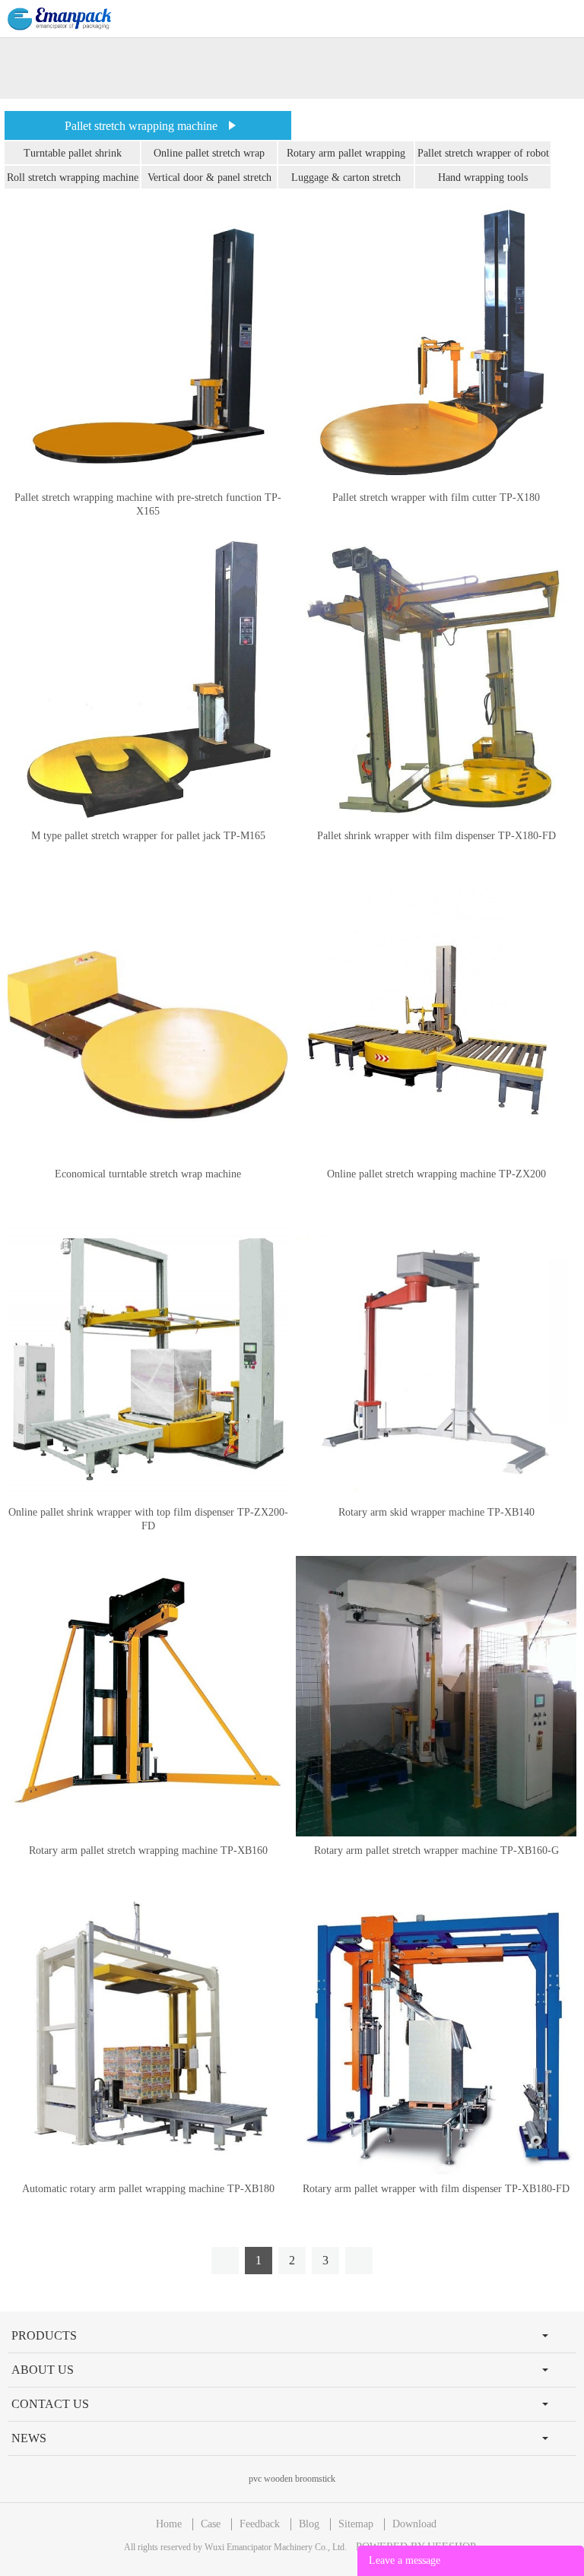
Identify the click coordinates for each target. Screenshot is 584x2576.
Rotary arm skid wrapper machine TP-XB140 (436, 1512)
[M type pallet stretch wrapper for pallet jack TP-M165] (148, 681)
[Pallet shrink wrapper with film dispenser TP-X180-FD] (436, 681)
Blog (309, 2524)
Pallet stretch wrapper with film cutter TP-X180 (436, 497)
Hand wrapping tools (483, 177)
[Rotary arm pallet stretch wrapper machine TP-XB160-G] (436, 1696)
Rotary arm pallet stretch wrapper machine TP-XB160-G (436, 1850)
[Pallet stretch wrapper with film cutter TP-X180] (436, 343)
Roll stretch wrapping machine (73, 177)
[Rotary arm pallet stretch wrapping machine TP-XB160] (148, 1696)
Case (211, 2524)
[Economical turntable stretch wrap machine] (148, 1020)
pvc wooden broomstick (292, 2479)
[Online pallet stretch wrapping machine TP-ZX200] (436, 1020)
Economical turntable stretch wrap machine (148, 1174)
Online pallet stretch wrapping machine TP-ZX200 (436, 1174)
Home (169, 2524)
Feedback (260, 2524)
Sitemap (356, 2524)
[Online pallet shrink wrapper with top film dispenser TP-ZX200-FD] (148, 1358)
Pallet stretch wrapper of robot (483, 153)
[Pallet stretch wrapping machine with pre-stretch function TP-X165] (148, 343)
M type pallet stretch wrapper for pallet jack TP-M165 (148, 836)
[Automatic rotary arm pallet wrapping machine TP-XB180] (148, 2034)
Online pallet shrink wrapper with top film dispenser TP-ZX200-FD (148, 1519)
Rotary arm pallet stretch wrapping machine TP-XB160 (148, 1850)
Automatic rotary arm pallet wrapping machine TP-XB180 (148, 2189)
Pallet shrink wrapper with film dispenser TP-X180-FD (436, 836)
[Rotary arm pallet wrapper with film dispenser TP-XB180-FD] (436, 2034)
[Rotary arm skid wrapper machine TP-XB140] (436, 1358)
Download (414, 2524)
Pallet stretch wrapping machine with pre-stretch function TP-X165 (148, 504)
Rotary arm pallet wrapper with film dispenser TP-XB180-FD (436, 2189)
